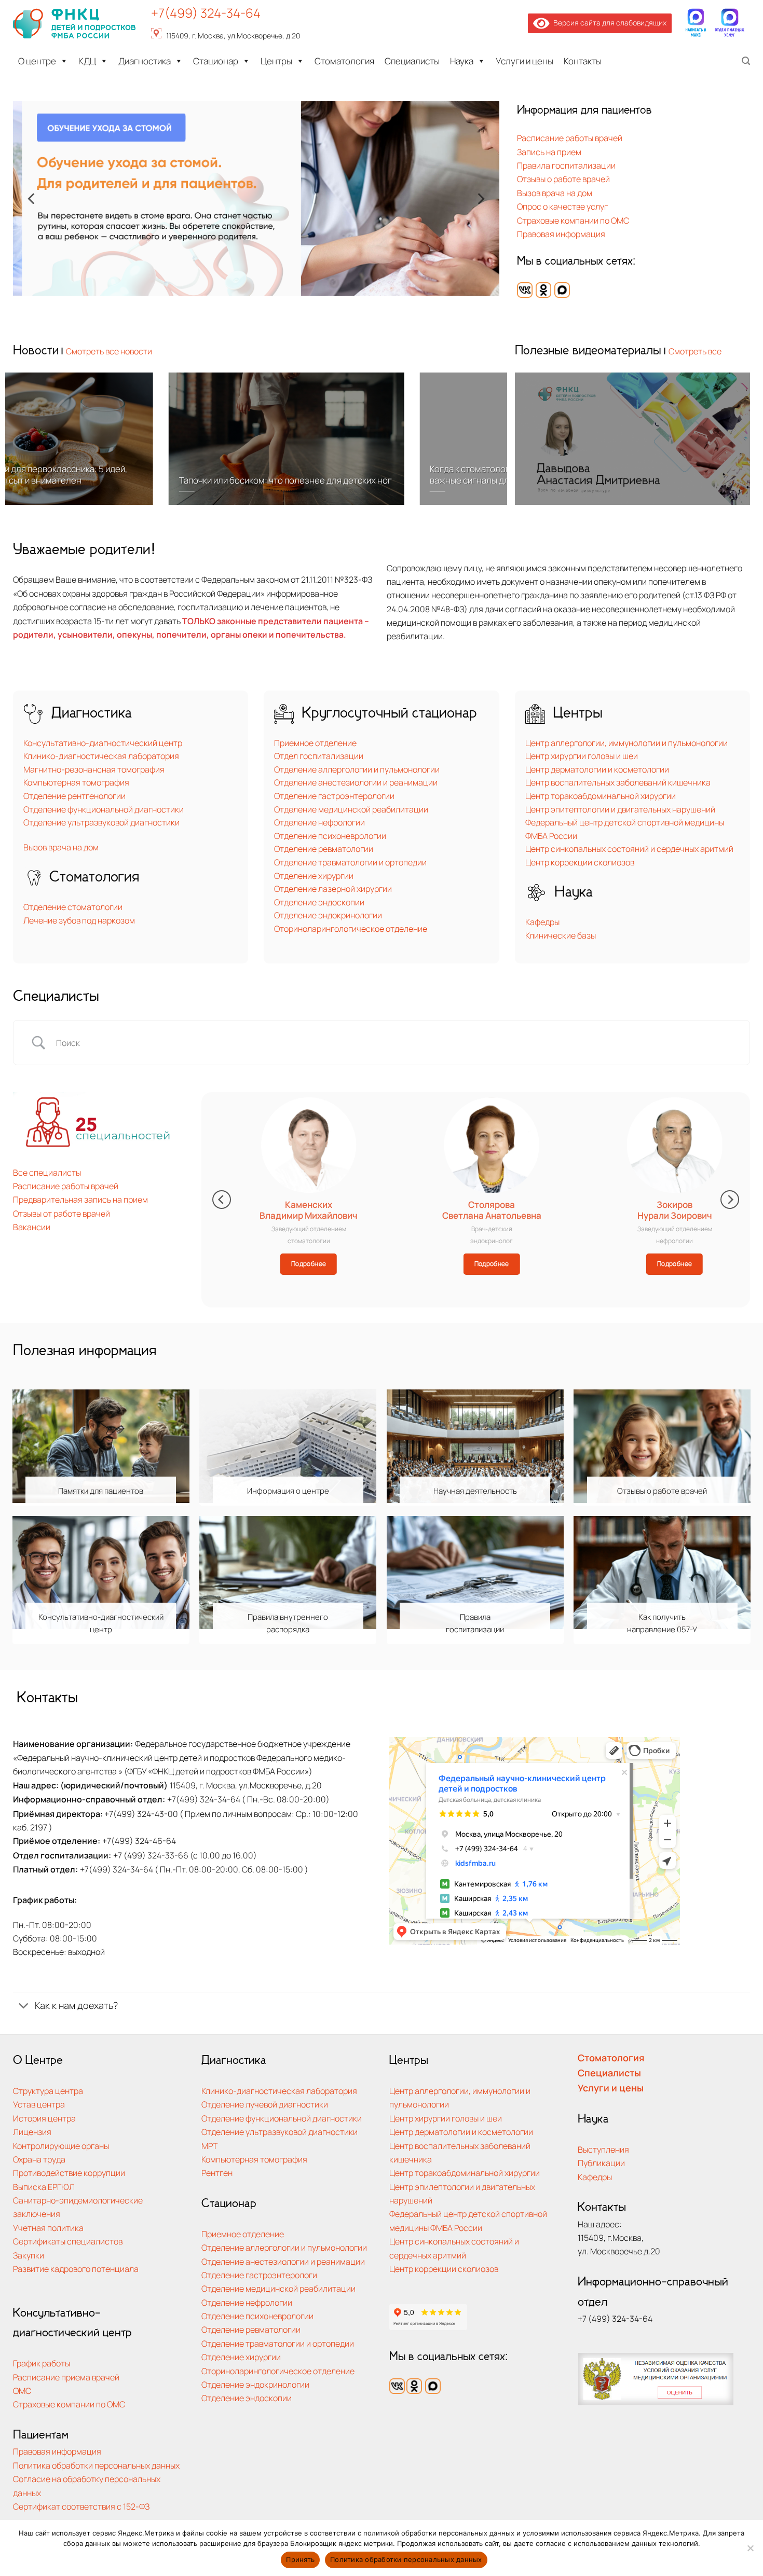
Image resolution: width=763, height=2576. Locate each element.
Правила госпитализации (566, 165)
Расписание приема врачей (66, 2377)
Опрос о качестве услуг (562, 206)
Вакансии (32, 1227)
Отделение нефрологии (319, 822)
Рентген (217, 2173)
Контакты (583, 61)
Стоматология (344, 61)
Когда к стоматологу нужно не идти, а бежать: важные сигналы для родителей (372, 475)
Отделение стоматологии (73, 907)
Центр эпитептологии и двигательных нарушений (620, 809)
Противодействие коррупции (69, 2173)
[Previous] (32, 198)
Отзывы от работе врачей (62, 1213)
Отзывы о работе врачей (563, 179)
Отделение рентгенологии (74, 796)
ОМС (22, 2391)
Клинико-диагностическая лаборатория (101, 756)
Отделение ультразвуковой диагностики (101, 822)
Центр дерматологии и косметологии (597, 769)
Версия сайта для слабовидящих (608, 23)
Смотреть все (695, 351)
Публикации (601, 2163)
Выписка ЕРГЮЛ (44, 2187)
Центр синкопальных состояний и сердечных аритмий (629, 849)
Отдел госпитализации (319, 756)
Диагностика (145, 61)
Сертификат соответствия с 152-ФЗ (81, 2506)
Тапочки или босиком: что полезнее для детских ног (134, 480)
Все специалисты (47, 1172)
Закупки (29, 2255)
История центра (44, 2118)
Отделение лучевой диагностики (265, 2104)
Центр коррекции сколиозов (580, 862)
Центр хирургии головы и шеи (582, 756)
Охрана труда (39, 2159)
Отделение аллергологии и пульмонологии (357, 769)
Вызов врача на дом (555, 193)
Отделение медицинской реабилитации (351, 809)
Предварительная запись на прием (80, 1199)
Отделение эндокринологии (328, 915)
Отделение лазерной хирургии (333, 889)
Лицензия (32, 2132)
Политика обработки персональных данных (96, 2465)
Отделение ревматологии (324, 849)
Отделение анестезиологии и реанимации (356, 782)
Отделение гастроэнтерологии (334, 796)
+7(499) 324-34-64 (206, 13)
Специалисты (412, 61)
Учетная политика (48, 2228)
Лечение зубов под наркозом (79, 920)
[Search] (746, 61)
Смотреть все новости (109, 351)
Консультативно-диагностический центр (103, 743)
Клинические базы (561, 935)
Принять (300, 2559)
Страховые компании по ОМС (573, 220)
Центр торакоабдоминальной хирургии (601, 796)
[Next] (480, 198)
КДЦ (87, 61)
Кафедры (542, 922)
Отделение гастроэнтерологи (259, 2275)
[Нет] (750, 2551)
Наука (462, 61)
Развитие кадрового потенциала (76, 2269)
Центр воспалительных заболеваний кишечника (618, 782)
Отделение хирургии (314, 876)
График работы (42, 2363)
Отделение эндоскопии (319, 902)
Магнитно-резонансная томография (94, 769)
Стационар (216, 61)
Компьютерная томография (76, 782)
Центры (276, 61)
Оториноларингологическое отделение (351, 929)
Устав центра (39, 2104)
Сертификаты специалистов (68, 2241)
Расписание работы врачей (570, 138)
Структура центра (48, 2091)
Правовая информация (561, 234)
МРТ (210, 2146)
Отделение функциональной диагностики (104, 809)
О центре (37, 61)
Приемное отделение (315, 743)
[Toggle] (23, 2007)
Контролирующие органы (61, 2146)
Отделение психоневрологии (330, 836)
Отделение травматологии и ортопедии (350, 862)
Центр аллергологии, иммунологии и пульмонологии (626, 743)
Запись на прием (549, 152)
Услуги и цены (524, 61)
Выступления (603, 2149)
